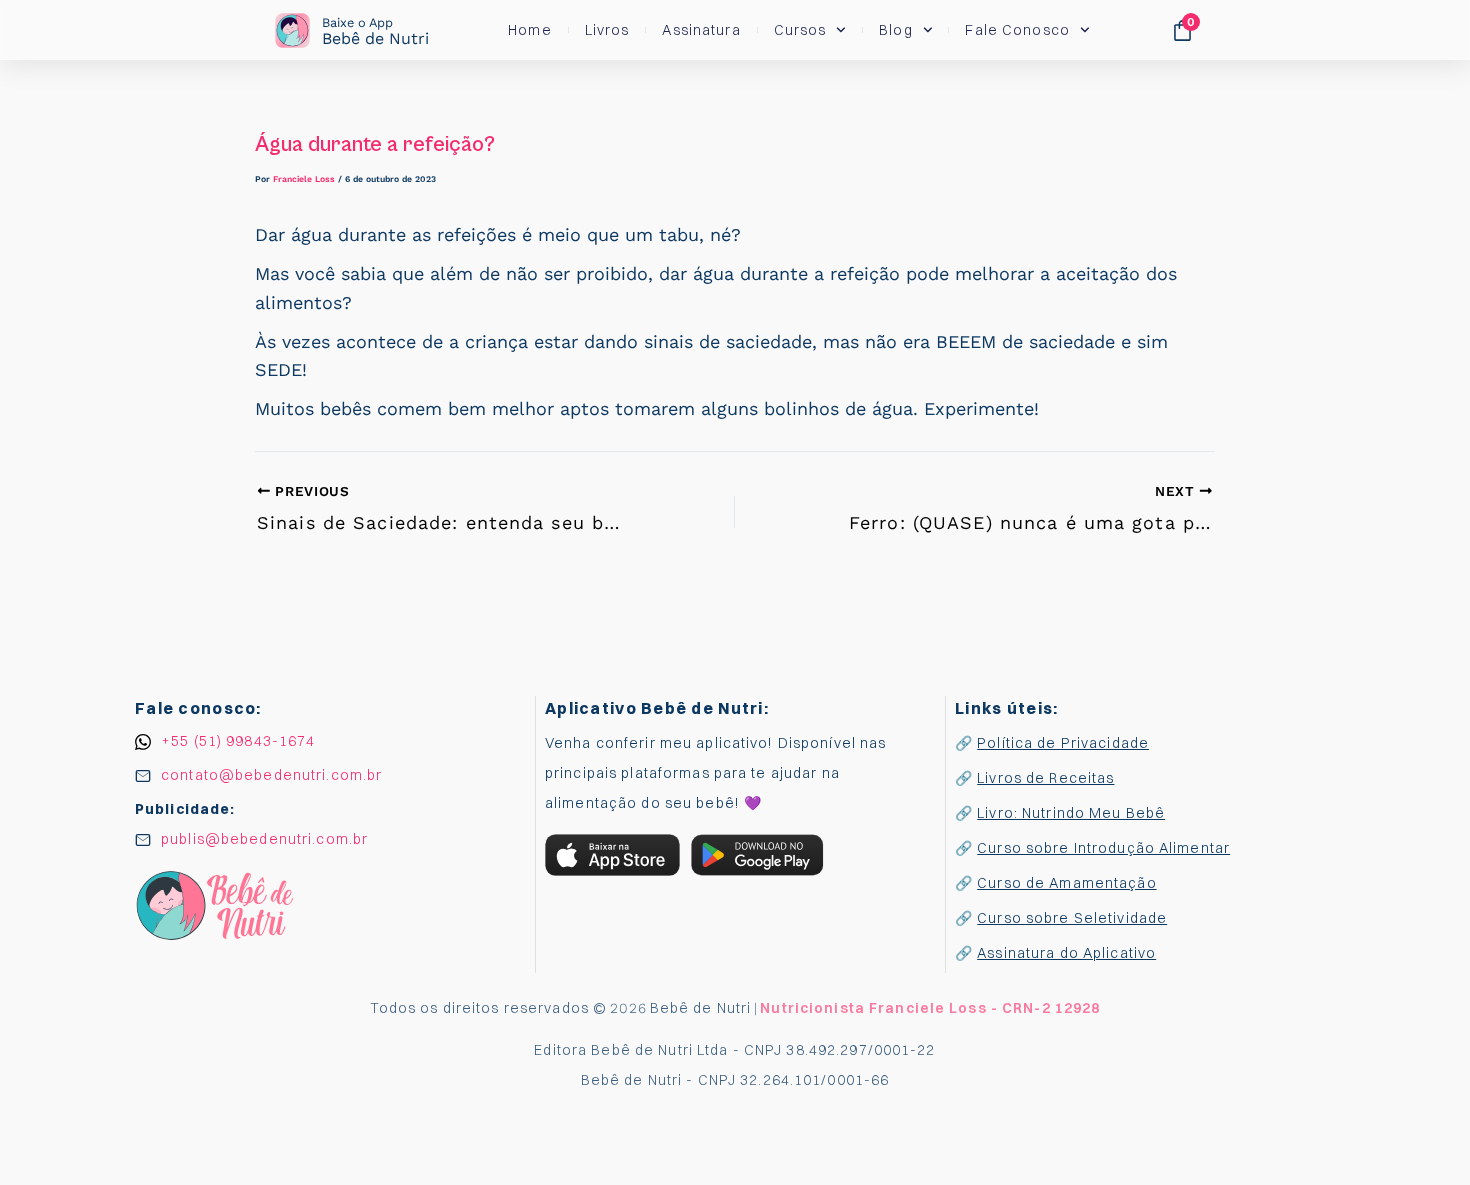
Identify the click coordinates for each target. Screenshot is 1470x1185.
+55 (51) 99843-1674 (238, 741)
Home (529, 30)
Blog (895, 30)
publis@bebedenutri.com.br (264, 839)
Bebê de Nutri (375, 31)
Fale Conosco (1017, 30)
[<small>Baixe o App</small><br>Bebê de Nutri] (292, 30)
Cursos (800, 30)
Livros (607, 30)
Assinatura (701, 30)
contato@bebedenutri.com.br (271, 775)
